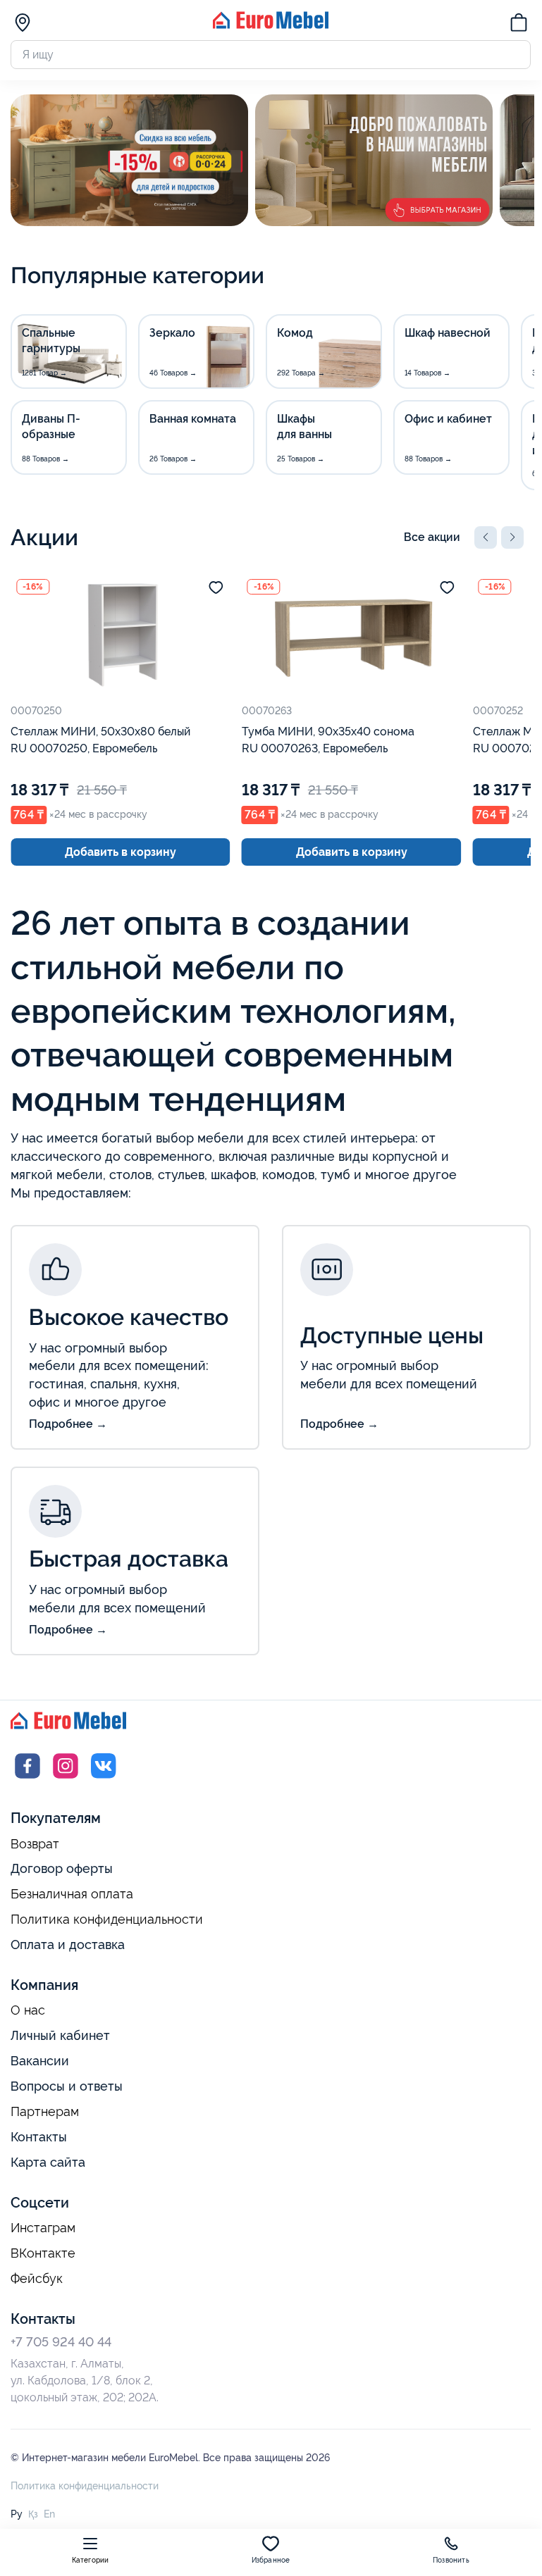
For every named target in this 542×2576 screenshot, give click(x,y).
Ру (17, 2514)
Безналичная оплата (72, 1894)
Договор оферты (62, 1868)
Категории (91, 2560)
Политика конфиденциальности (107, 1919)
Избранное (271, 2560)
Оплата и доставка (68, 1945)
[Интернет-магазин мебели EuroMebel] (271, 25)
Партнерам (45, 2112)
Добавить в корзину (121, 852)
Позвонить (451, 2560)
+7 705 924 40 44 (61, 2342)
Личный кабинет (60, 2035)
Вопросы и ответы (67, 2086)
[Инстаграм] (66, 1779)
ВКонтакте (43, 2253)
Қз (33, 2514)
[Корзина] (519, 25)
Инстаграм (43, 2228)
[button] (486, 537)
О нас (28, 2010)
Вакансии (40, 2061)
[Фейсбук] (27, 1779)
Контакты (39, 2137)
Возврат (35, 1844)
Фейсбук (37, 2279)
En (49, 2514)
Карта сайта (48, 2162)
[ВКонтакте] (104, 1779)
